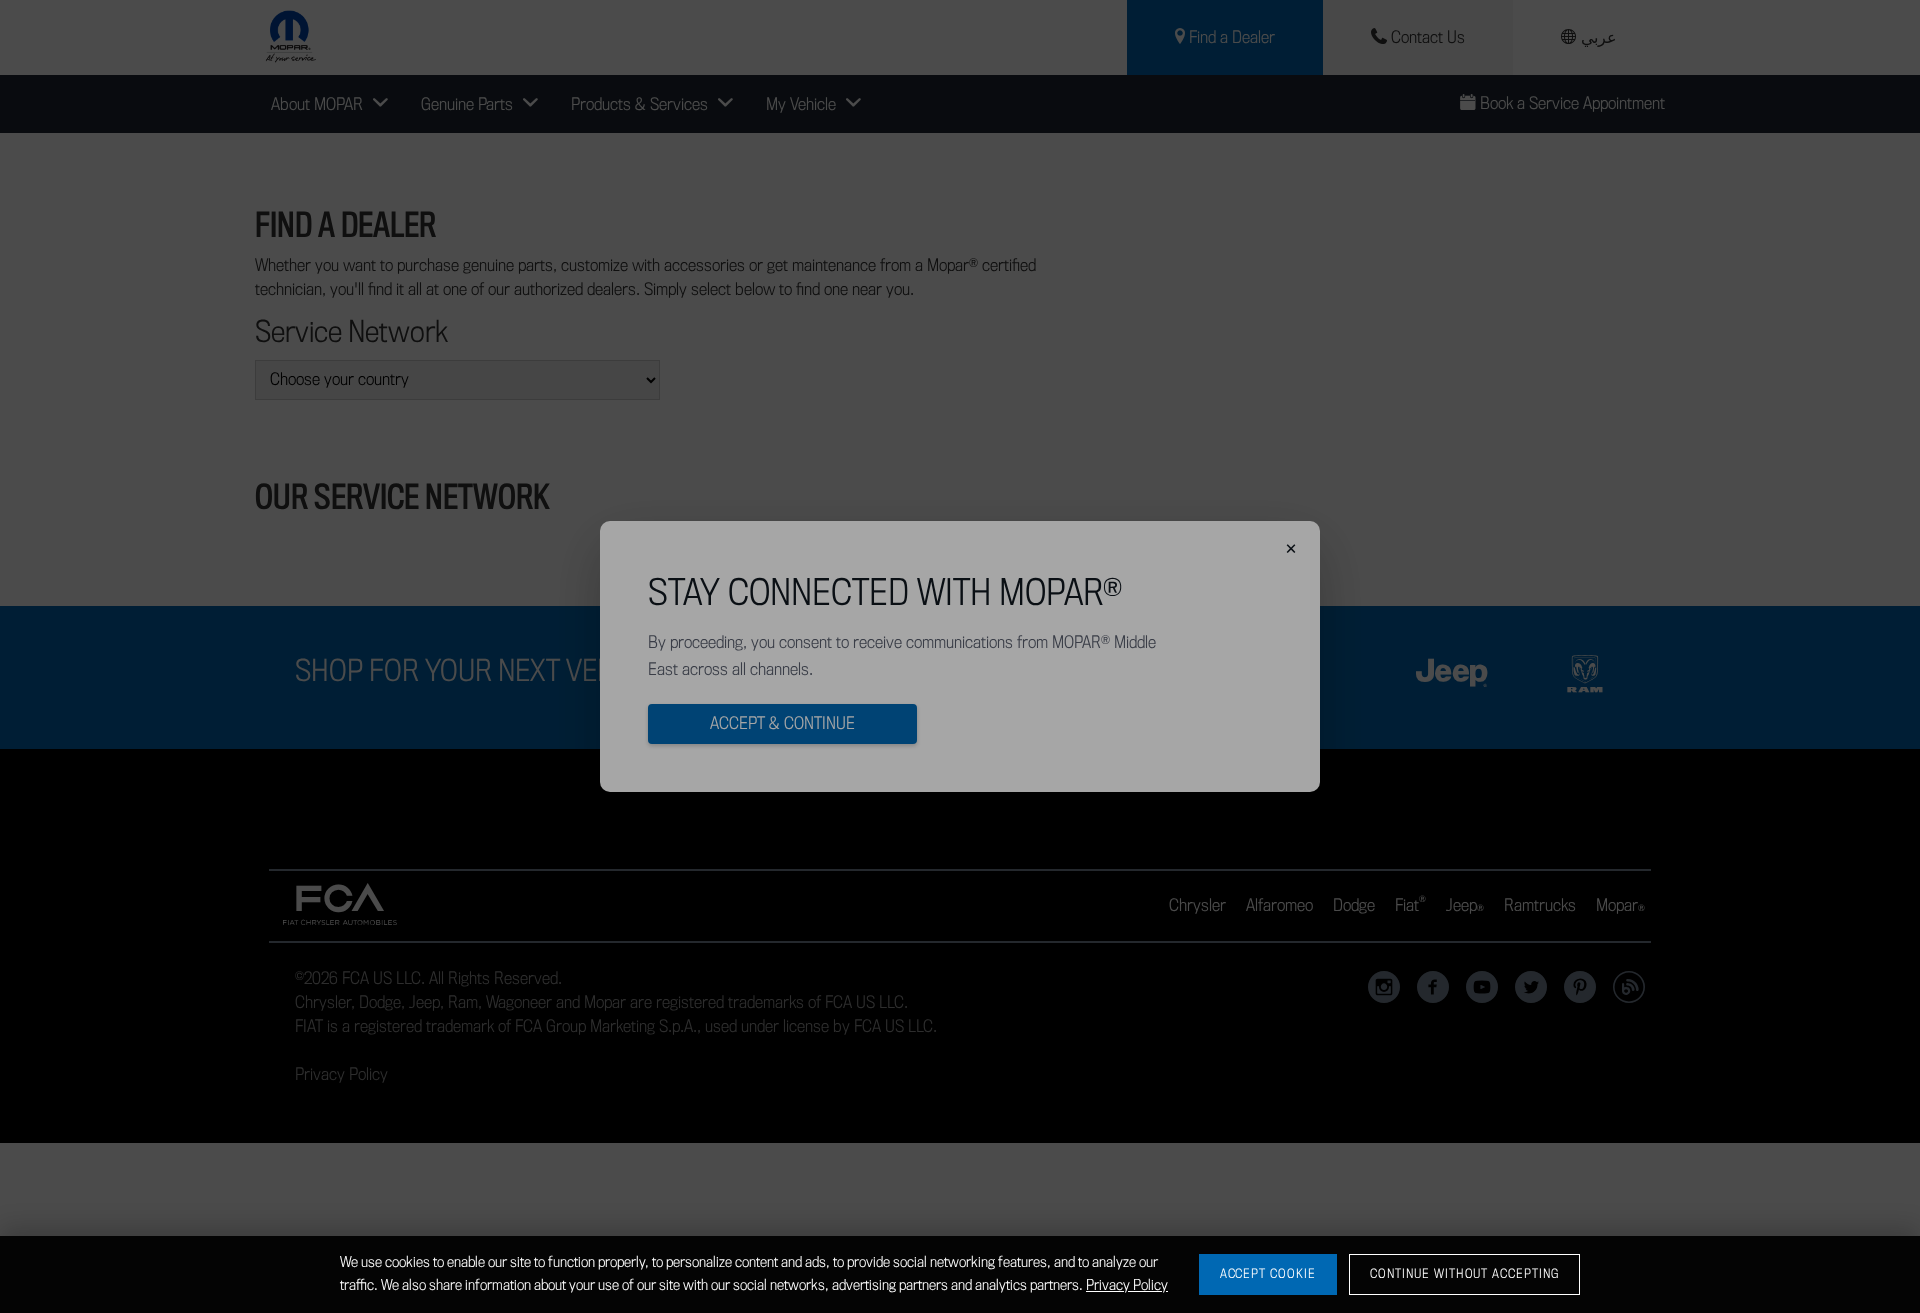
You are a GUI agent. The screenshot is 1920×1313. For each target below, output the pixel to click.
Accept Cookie (1268, 1274)
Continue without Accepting (1464, 1274)
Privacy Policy (1127, 1286)
